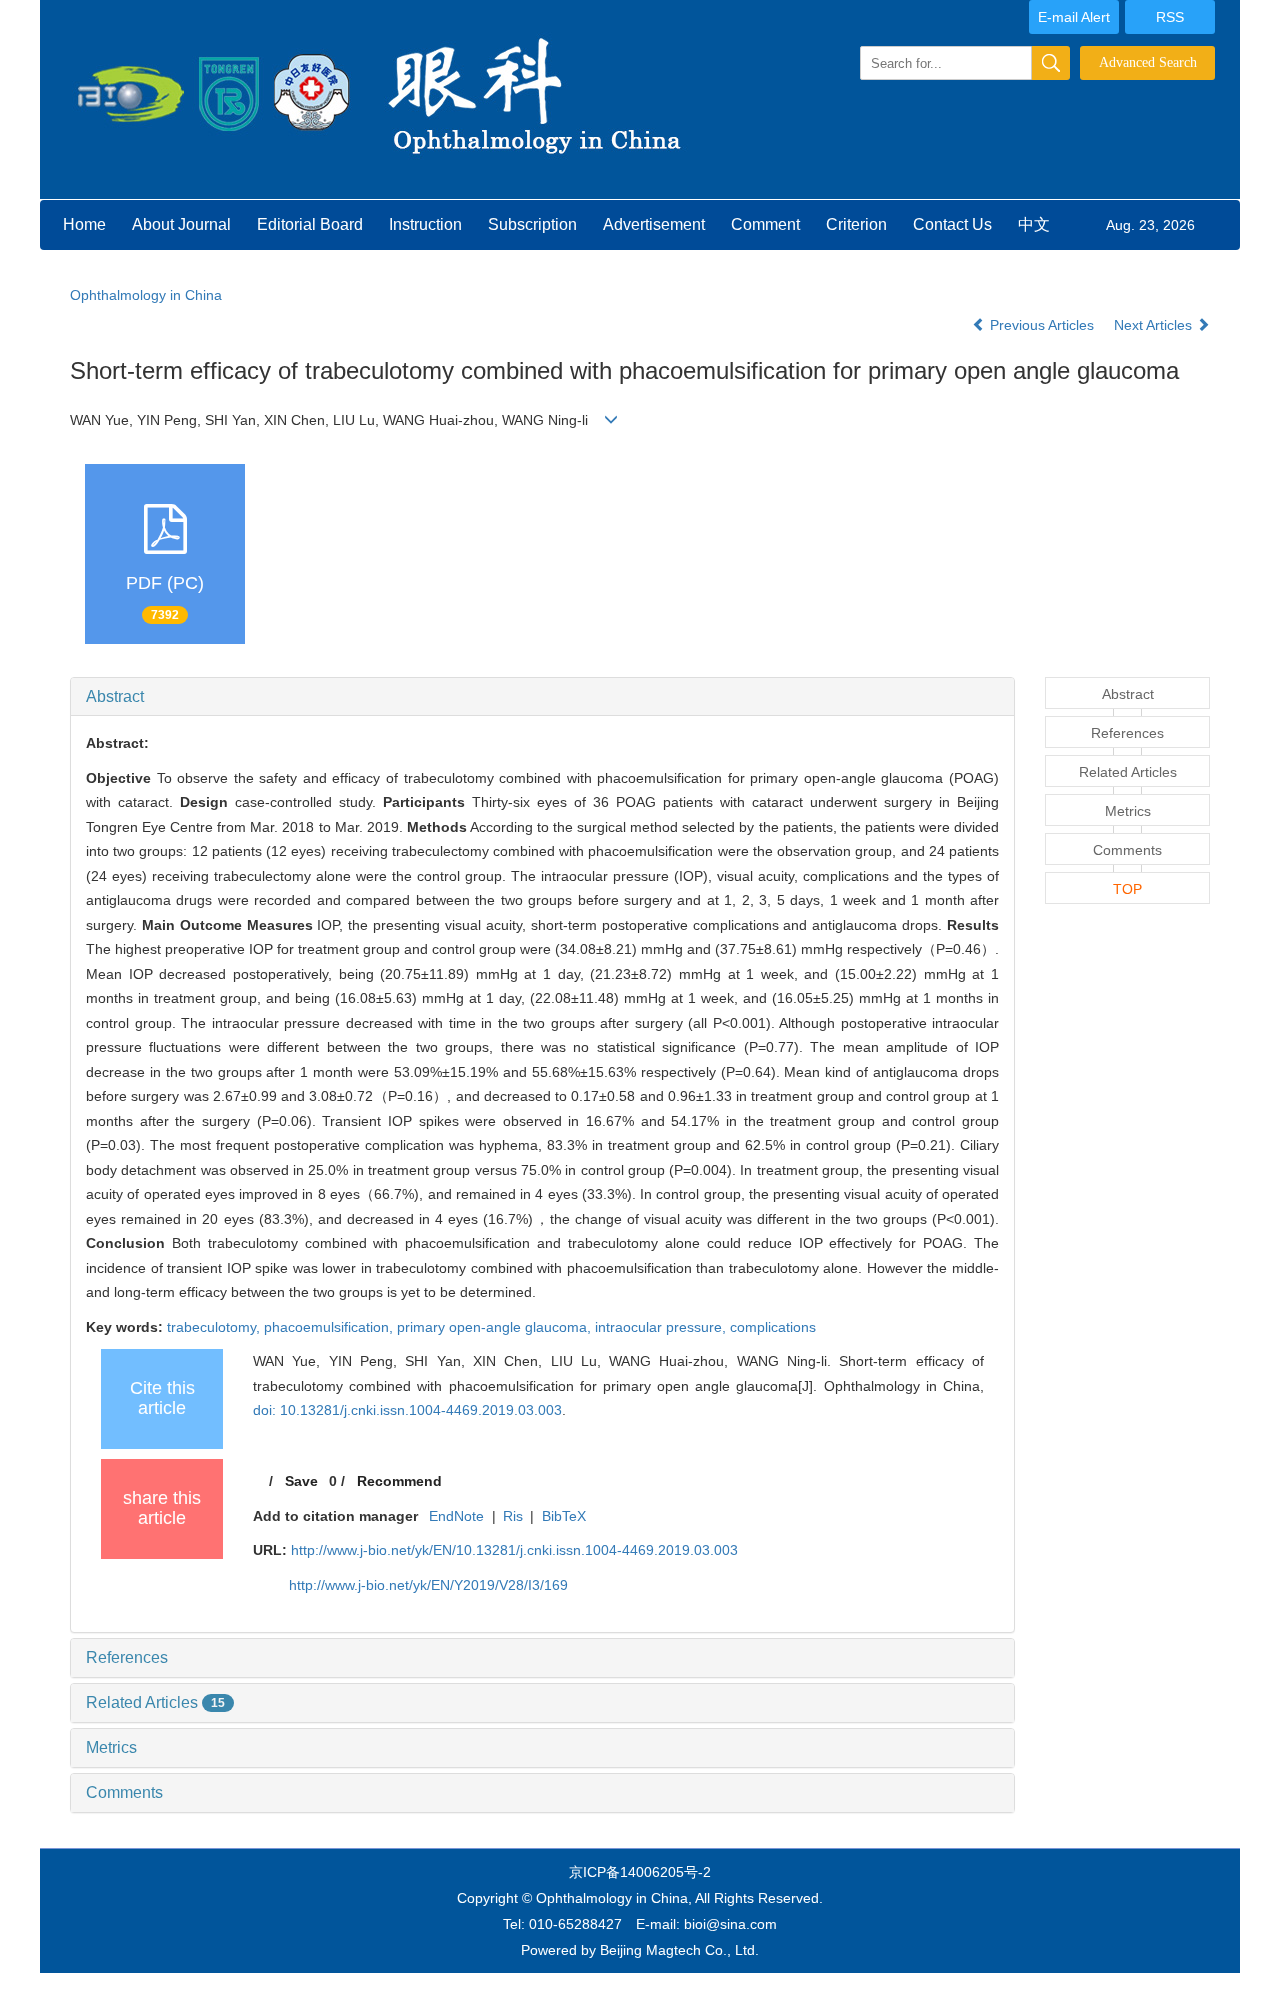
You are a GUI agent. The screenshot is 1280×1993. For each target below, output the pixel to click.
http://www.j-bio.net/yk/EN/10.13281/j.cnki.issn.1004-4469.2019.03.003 (514, 1550)
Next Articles (1155, 325)
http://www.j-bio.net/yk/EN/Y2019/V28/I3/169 (428, 1585)
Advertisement (654, 224)
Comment (765, 224)
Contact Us (952, 224)
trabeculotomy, (215, 1327)
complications (773, 1327)
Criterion (856, 224)
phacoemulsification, (330, 1327)
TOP (1127, 889)
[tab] (542, 697)
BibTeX (564, 1516)
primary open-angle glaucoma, (496, 1327)
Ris (513, 1516)
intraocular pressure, (662, 1327)
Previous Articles (1042, 325)
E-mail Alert (1074, 17)
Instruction (425, 224)
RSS (1170, 17)
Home (84, 224)
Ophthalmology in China (146, 295)
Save (301, 1481)
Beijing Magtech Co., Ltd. (679, 1950)
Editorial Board (310, 224)
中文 (1034, 224)
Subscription (532, 224)
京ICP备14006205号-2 (640, 1872)
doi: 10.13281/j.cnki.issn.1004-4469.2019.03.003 (407, 1410)
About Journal (181, 224)
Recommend (399, 1481)
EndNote (456, 1516)
